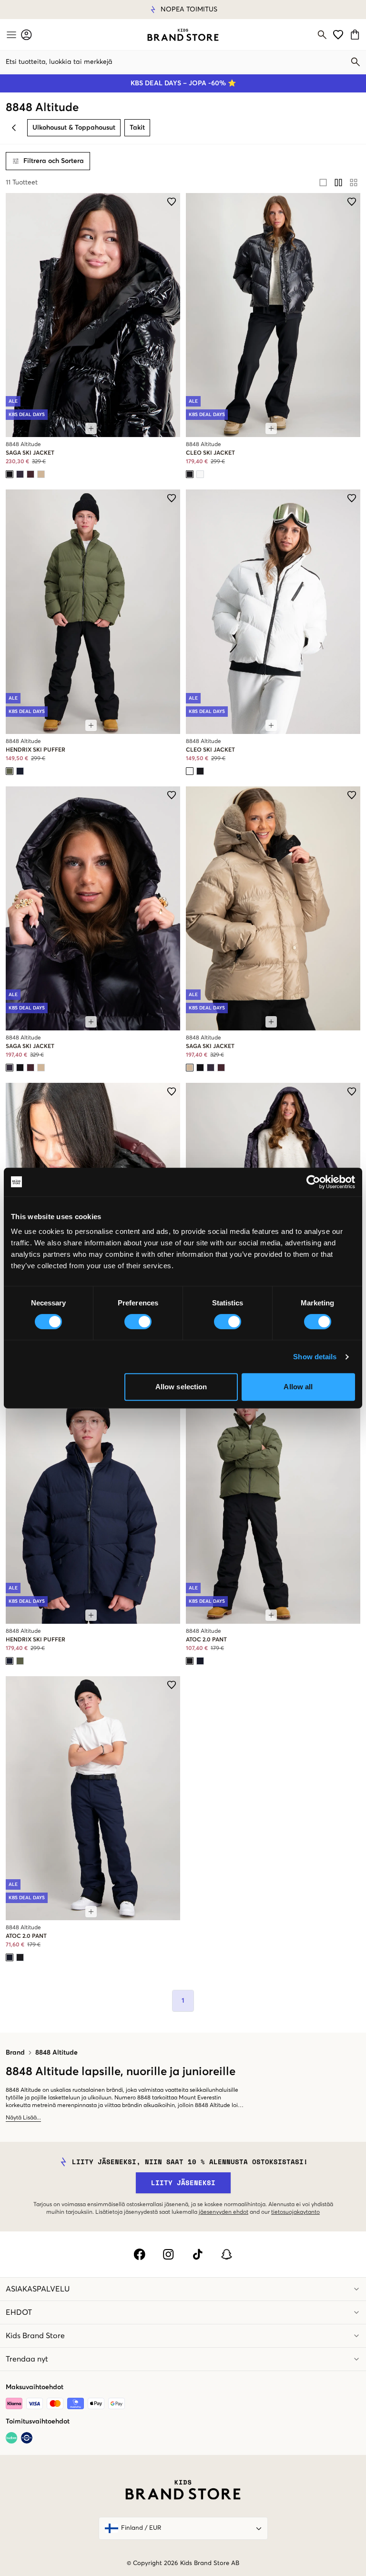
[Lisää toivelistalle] (172, 202)
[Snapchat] (227, 2254)
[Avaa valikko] (10, 35)
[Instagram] (168, 2254)
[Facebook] (139, 2254)
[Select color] (10, 474)
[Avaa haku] (322, 35)
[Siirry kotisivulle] (183, 35)
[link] (183, 35)
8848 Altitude (56, 2053)
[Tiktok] (198, 2254)
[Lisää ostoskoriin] (91, 428)
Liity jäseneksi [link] (183, 2183)
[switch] (138, 1322)
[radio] (323, 183)
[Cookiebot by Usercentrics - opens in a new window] (313, 1182)
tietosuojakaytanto (295, 2212)
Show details (315, 1357)
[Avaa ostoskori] (356, 35)
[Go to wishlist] (338, 35)
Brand (15, 2053)
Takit (137, 128)
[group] (338, 183)
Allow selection (181, 1387)
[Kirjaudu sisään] (26, 35)
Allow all (298, 1387)
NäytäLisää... (23, 2118)
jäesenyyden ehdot (224, 2212)
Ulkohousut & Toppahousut (74, 128)
